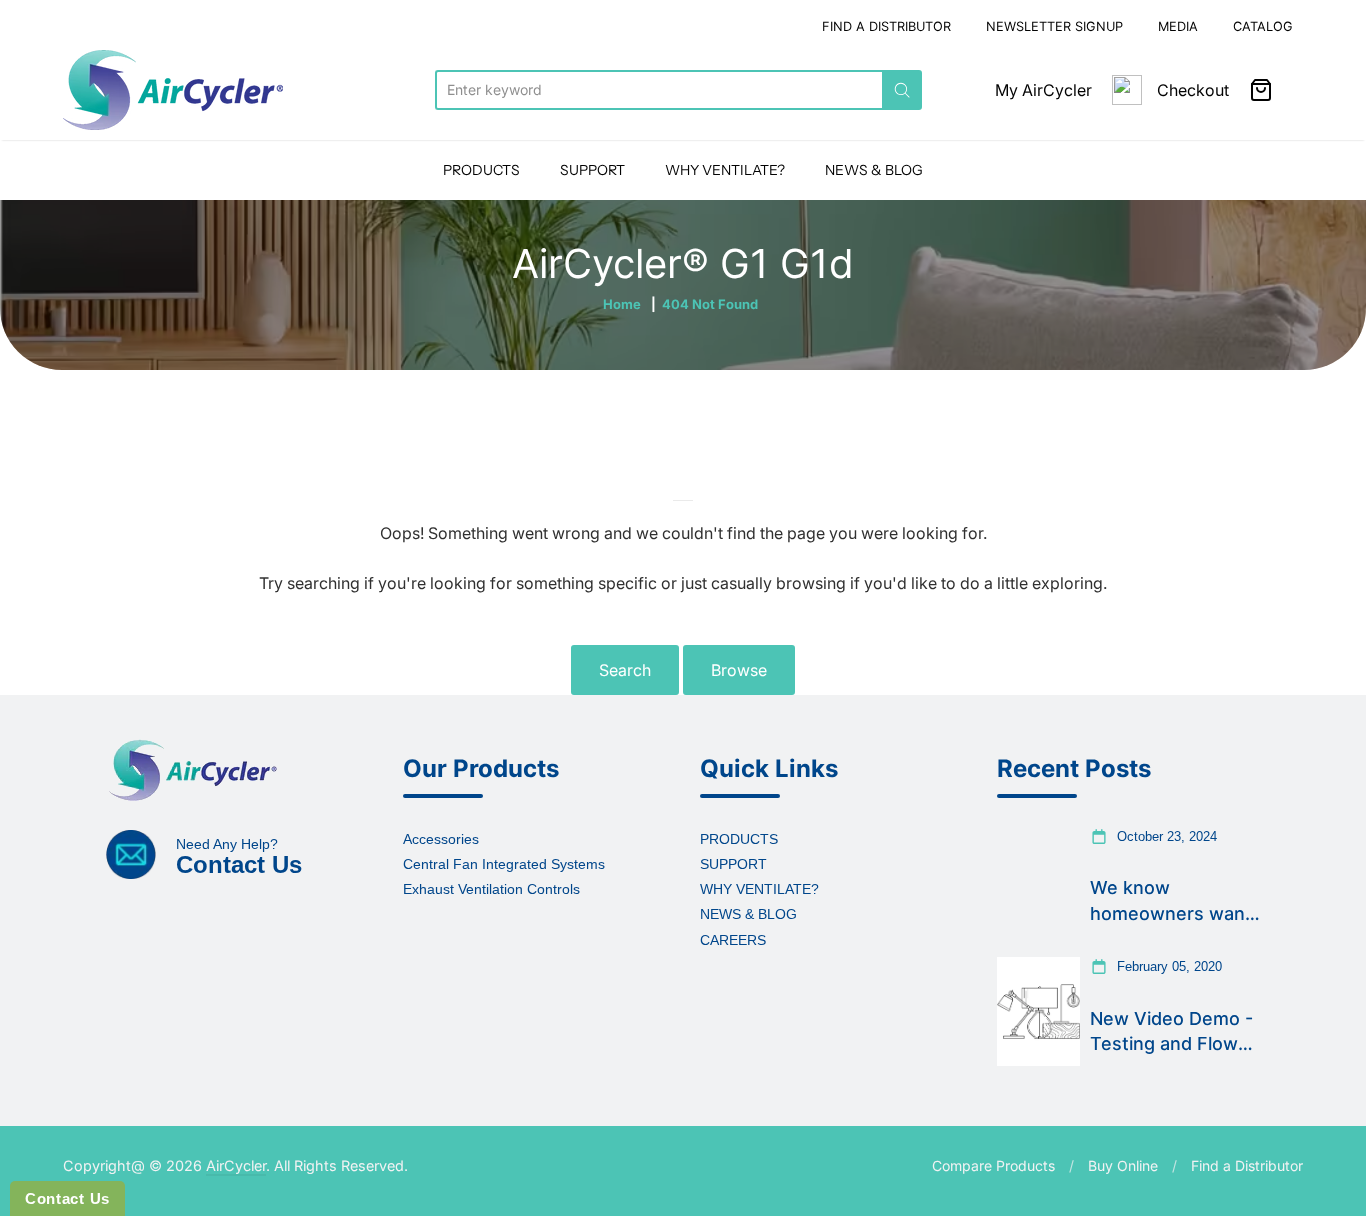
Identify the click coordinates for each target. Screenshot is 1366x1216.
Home (622, 304)
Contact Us (67, 1198)
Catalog (1263, 26)
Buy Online (1123, 1165)
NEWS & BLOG (874, 170)
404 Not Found (710, 304)
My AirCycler (1043, 90)
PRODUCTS (481, 170)
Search (625, 670)
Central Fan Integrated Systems (504, 864)
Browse (739, 670)
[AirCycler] (173, 90)
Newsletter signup (1054, 26)
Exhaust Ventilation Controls (491, 889)
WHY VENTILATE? (725, 170)
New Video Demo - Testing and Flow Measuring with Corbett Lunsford (1171, 1032)
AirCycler (236, 1165)
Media (1178, 26)
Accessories (441, 839)
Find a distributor (886, 26)
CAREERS (733, 940)
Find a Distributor (1247, 1165)
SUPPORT (592, 170)
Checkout (1193, 90)
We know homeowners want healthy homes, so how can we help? (1171, 901)
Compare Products (993, 1165)
